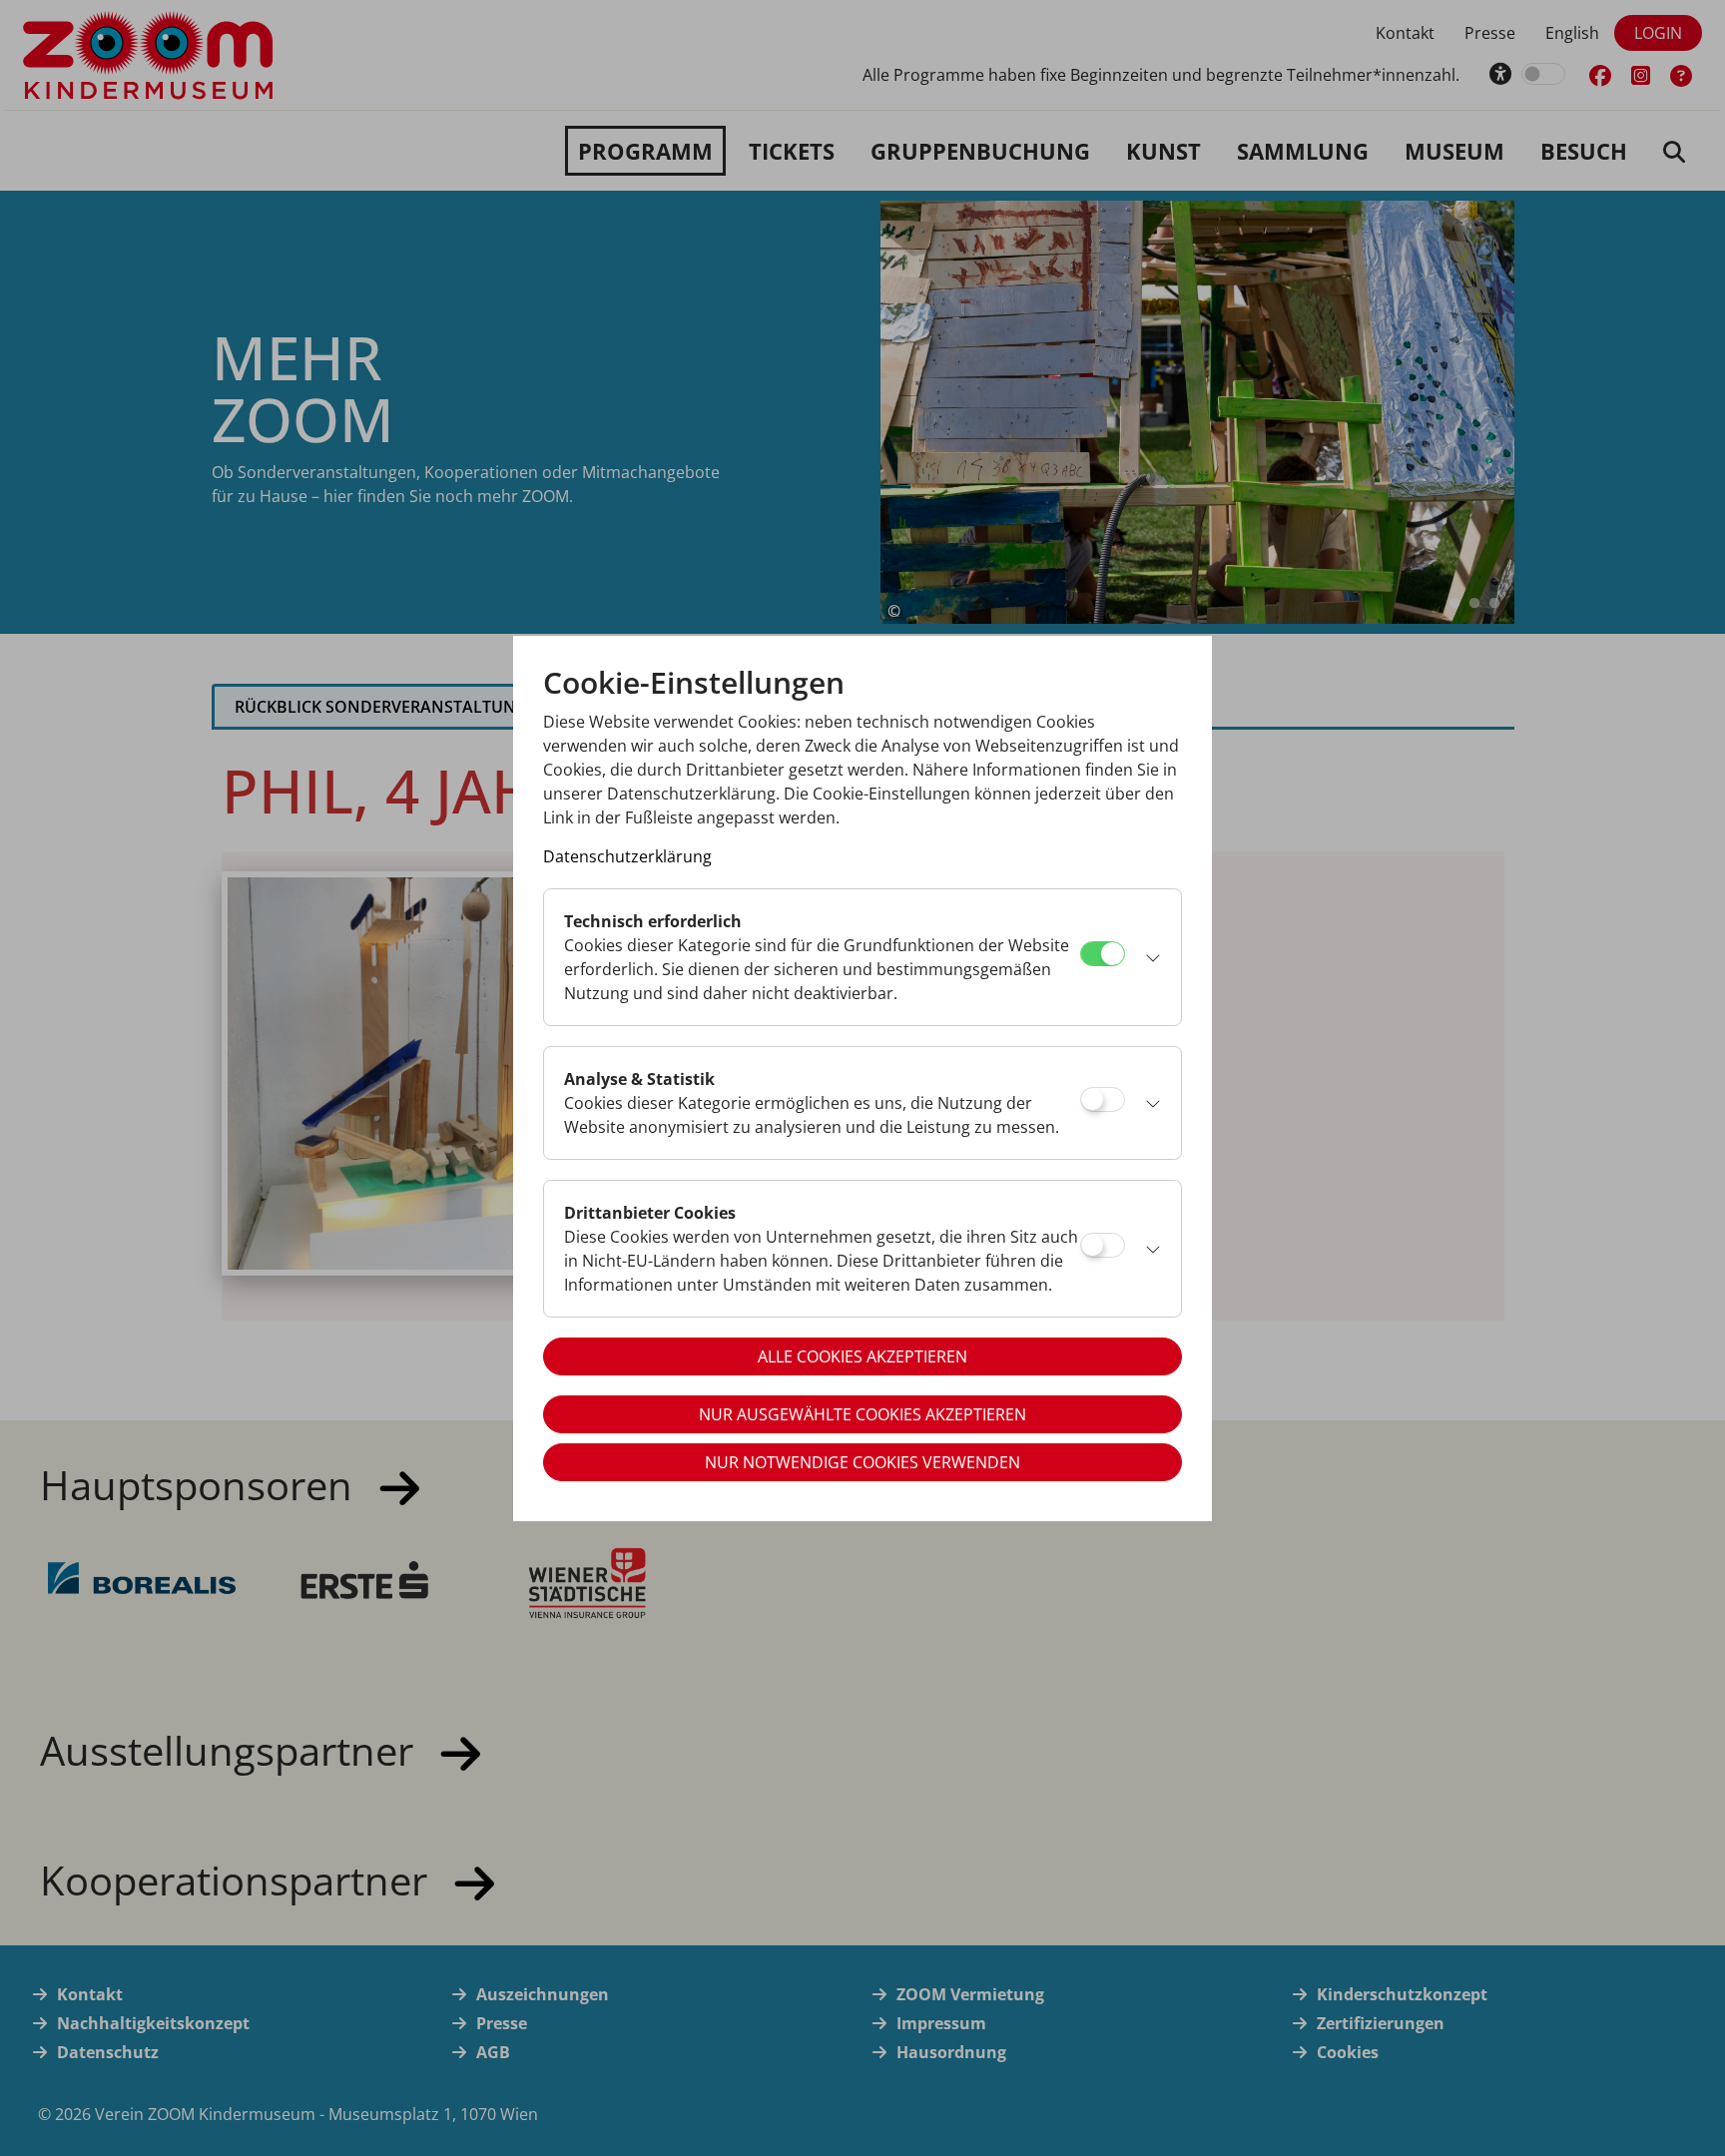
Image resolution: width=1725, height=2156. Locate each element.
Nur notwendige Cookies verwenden (862, 1462)
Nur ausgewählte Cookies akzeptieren (862, 1414)
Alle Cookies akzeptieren (862, 1356)
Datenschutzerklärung (627, 856)
